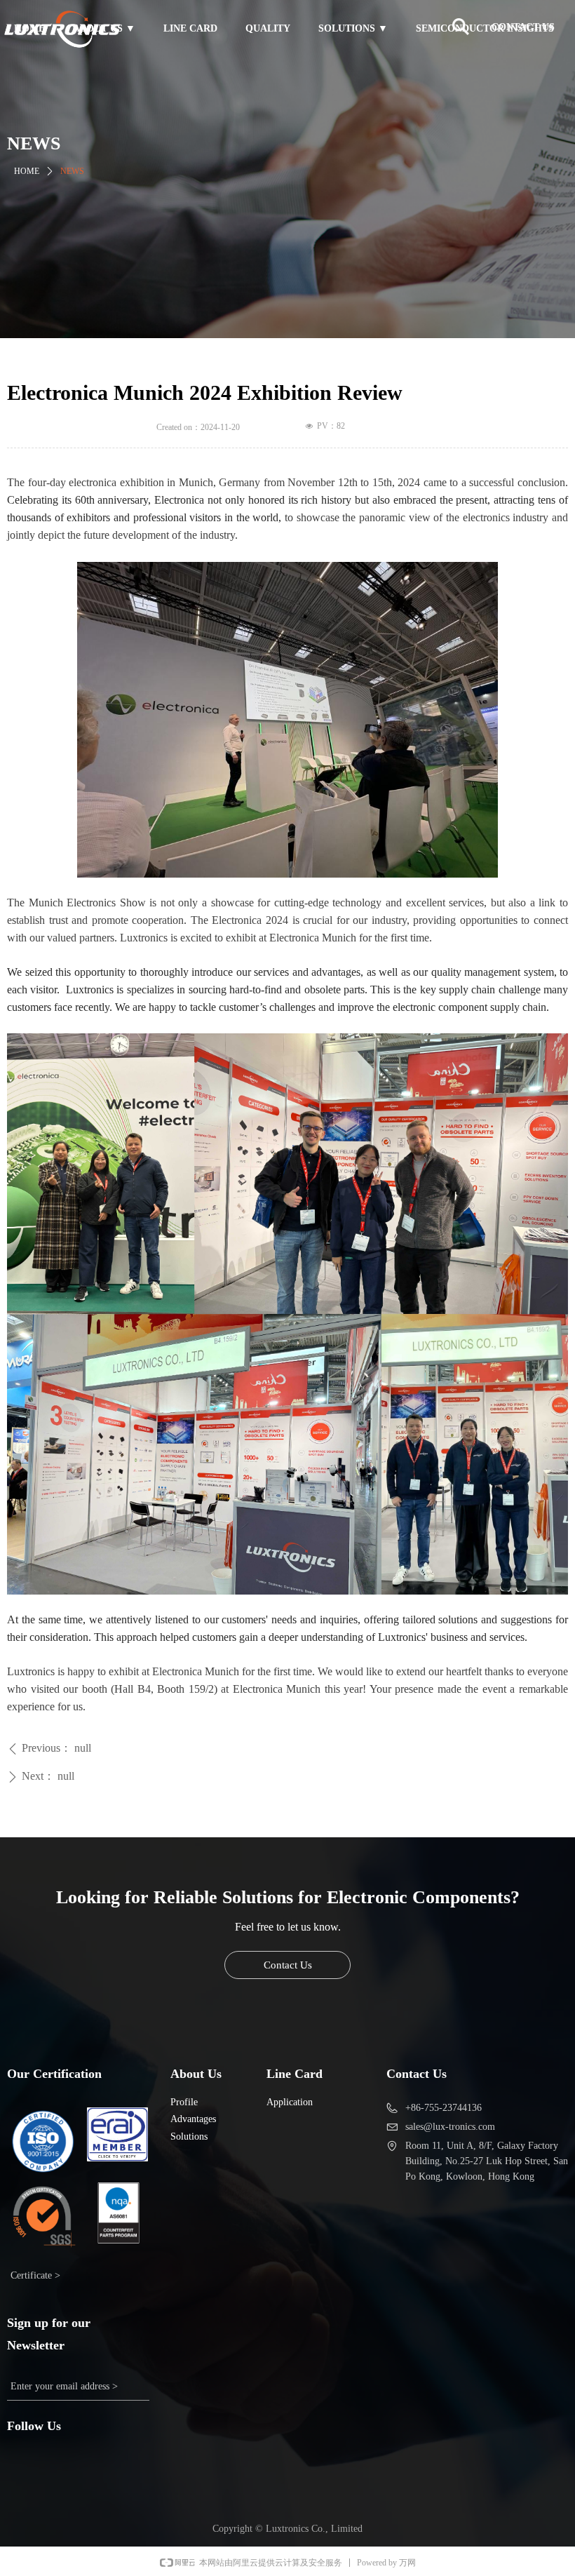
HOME (27, 171)
